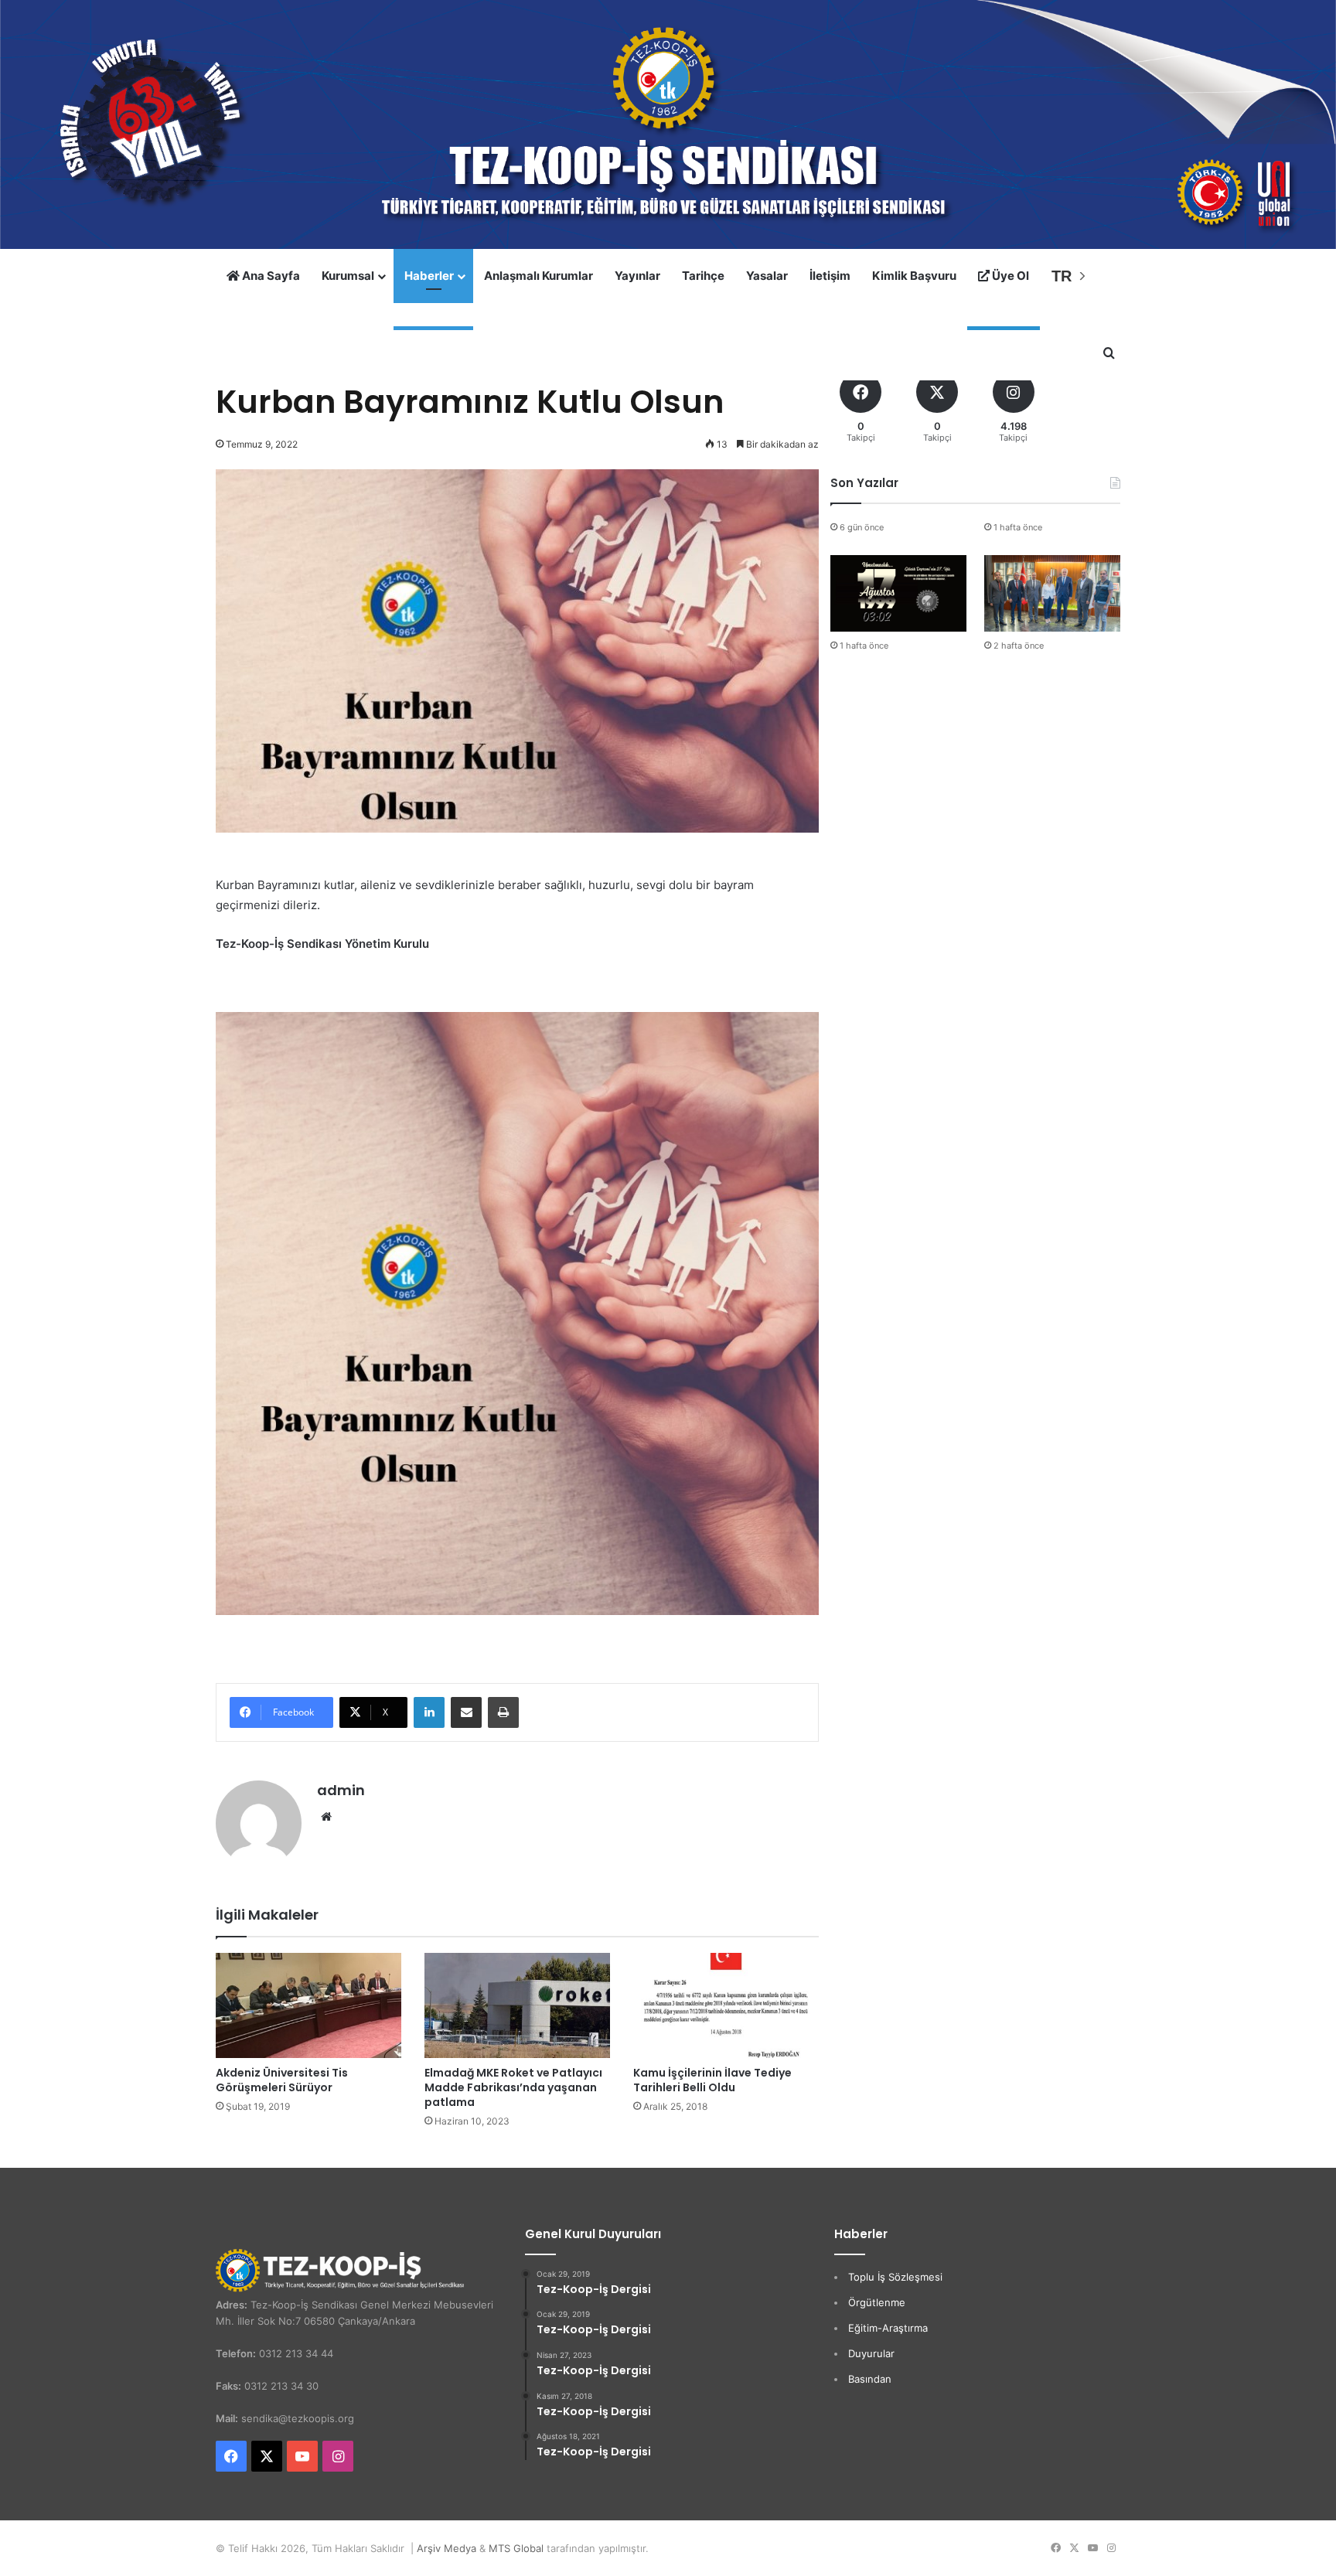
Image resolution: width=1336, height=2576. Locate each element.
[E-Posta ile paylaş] (466, 1712)
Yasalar (767, 276)
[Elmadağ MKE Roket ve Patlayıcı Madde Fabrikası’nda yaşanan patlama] (517, 2005)
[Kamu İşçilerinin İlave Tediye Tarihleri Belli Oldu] (726, 2005)
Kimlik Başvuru (914, 276)
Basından (870, 2379)
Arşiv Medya (446, 2548)
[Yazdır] (503, 1712)
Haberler (429, 276)
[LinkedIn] (429, 1712)
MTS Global (516, 2548)
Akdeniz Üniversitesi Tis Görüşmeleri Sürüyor (282, 2080)
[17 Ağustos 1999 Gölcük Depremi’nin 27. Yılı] (898, 593)
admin (341, 1790)
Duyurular (871, 2353)
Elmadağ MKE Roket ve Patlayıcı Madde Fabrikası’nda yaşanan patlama (513, 2087)
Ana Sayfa (270, 276)
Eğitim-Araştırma (888, 2328)
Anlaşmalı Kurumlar (538, 276)
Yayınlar (637, 276)
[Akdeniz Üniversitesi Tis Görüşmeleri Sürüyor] (308, 2005)
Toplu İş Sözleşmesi (895, 2277)
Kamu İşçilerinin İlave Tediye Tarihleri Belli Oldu (712, 2080)
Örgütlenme (877, 2302)
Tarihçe (703, 276)
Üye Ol (1009, 276)
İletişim (830, 276)
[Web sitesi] (326, 1817)
